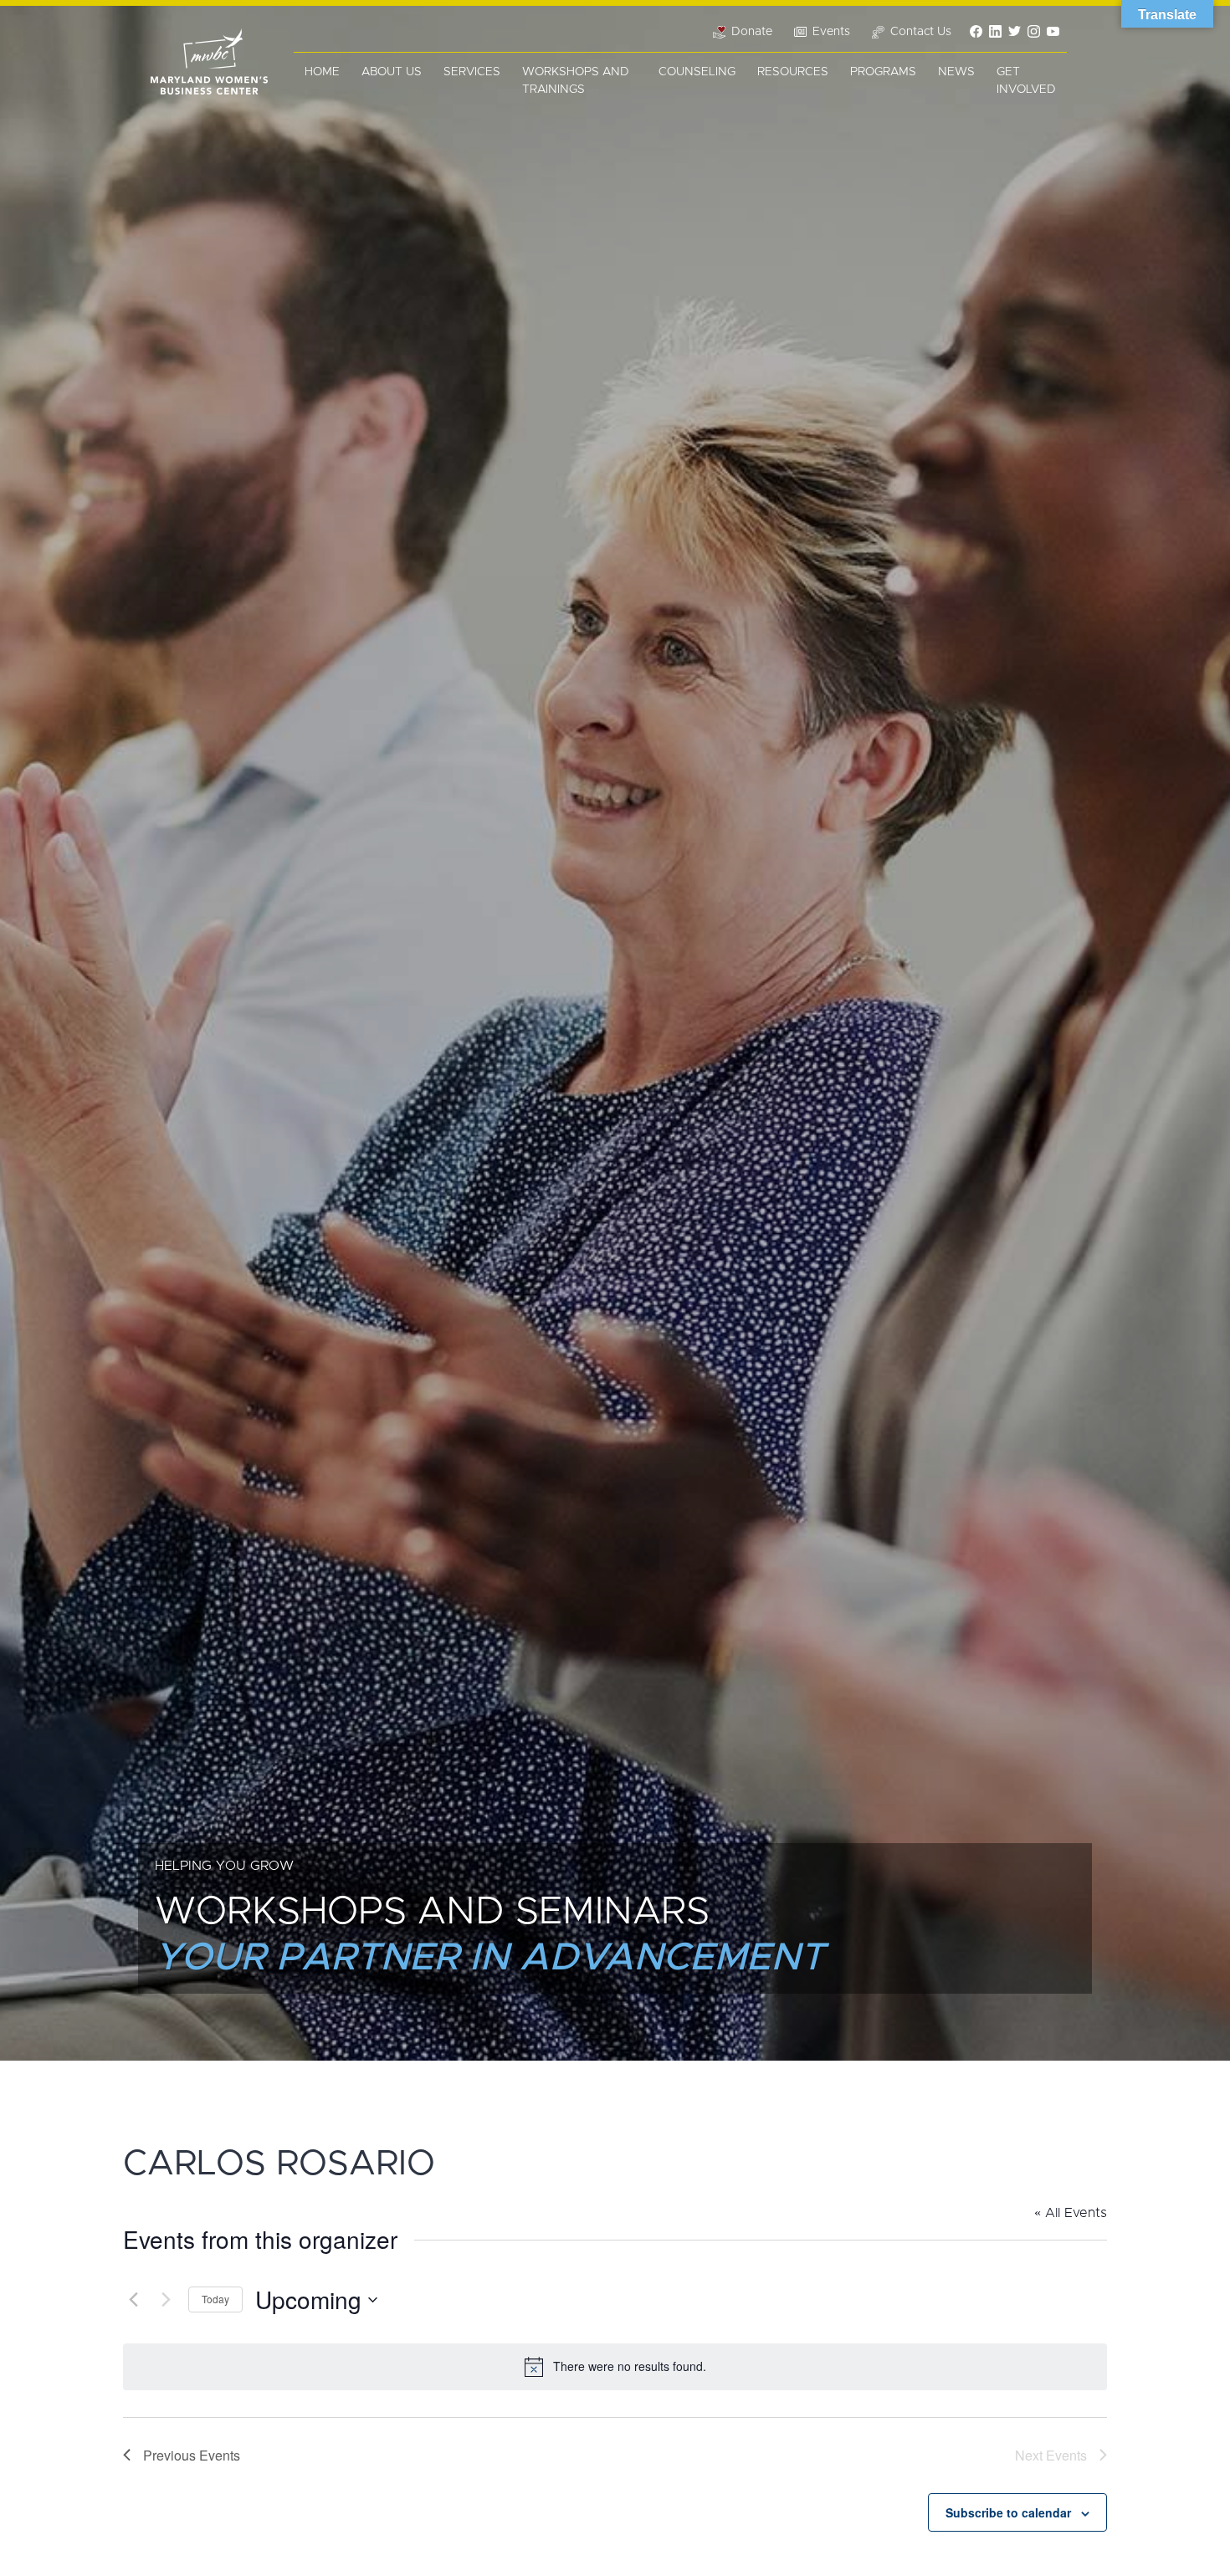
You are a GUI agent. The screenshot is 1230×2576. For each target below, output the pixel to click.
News (956, 72)
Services (472, 72)
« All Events (1071, 2213)
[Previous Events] (133, 2300)
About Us (392, 72)
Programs (883, 72)
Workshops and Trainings (576, 81)
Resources (793, 72)
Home (322, 72)
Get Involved (1026, 81)
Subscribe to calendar (1008, 2512)
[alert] (615, 2367)
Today (215, 2299)
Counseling (697, 72)
